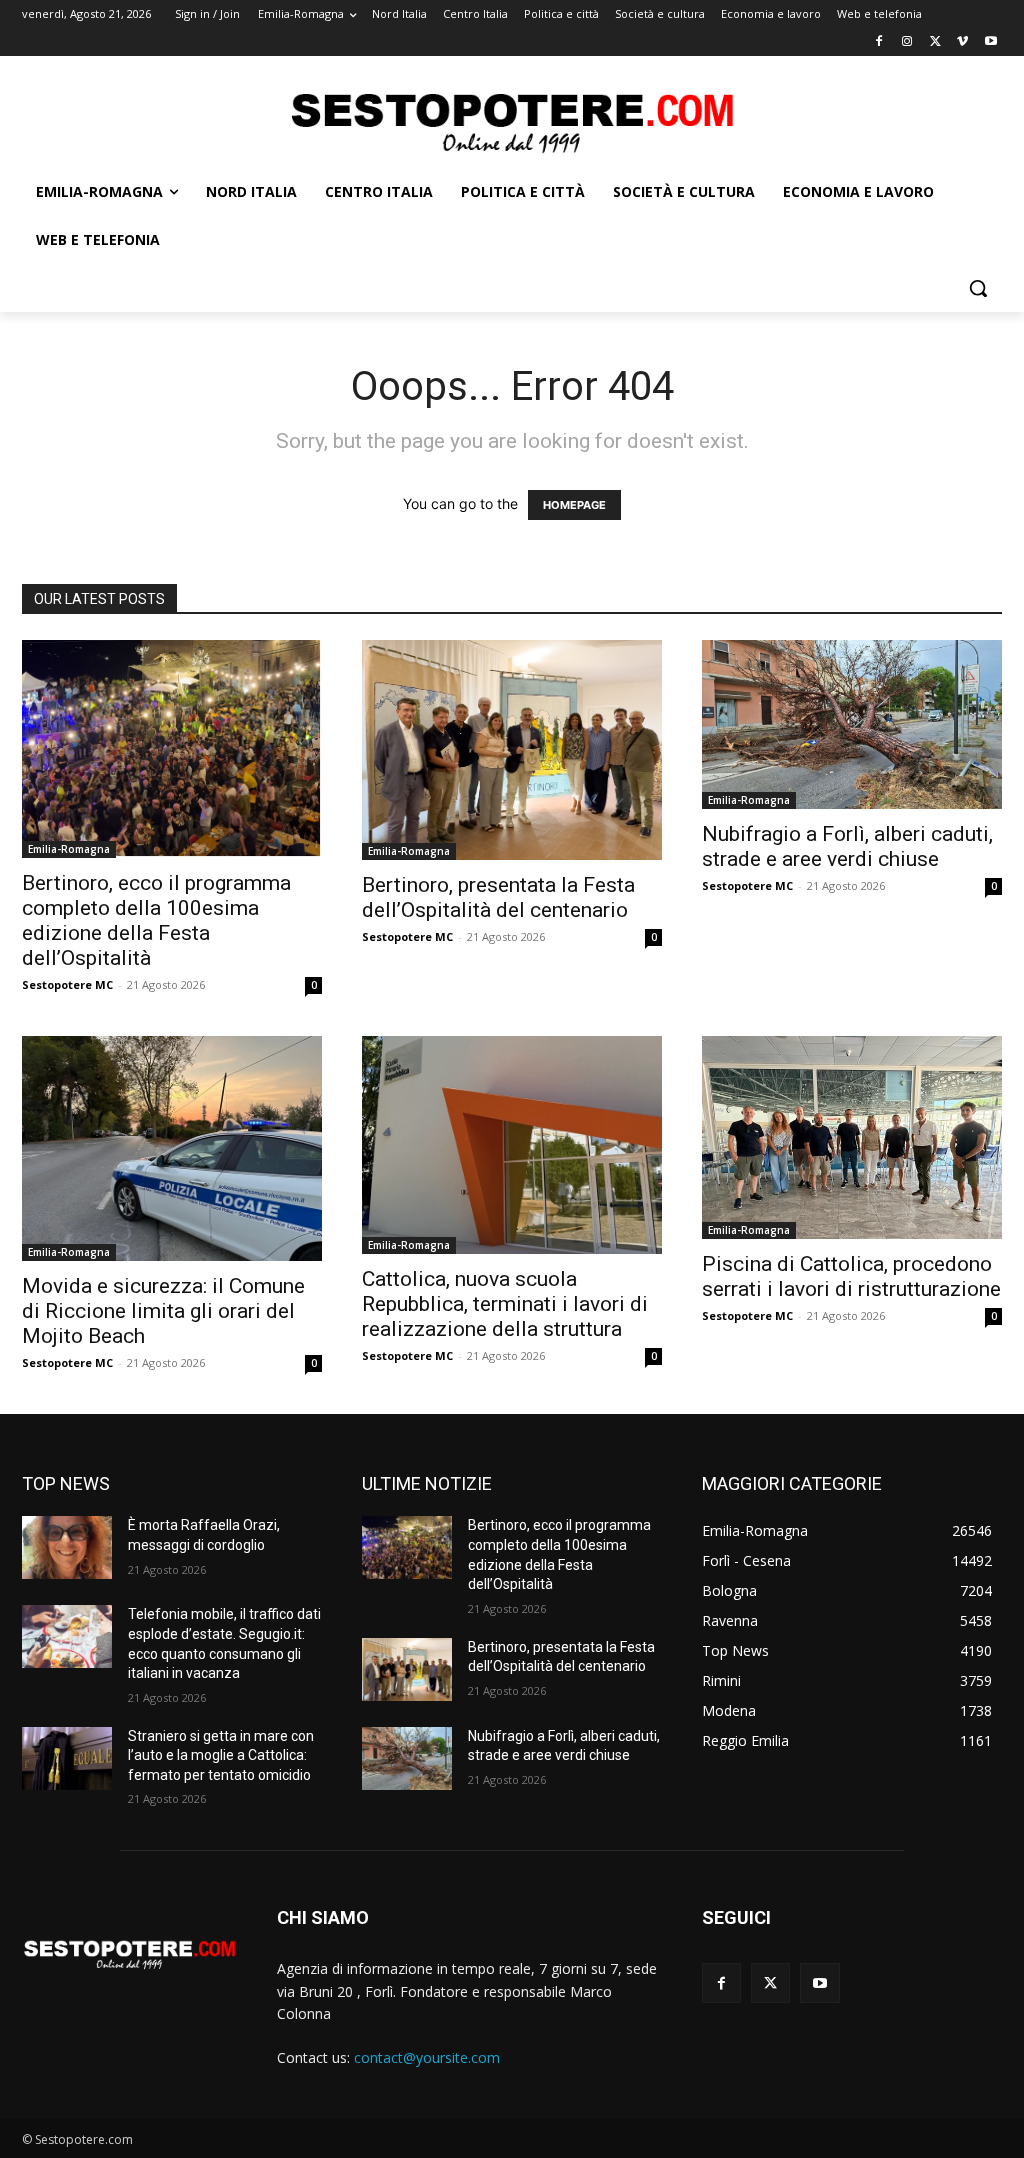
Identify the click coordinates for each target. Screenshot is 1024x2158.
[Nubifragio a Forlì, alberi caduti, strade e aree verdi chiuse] (852, 724)
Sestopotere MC (67, 984)
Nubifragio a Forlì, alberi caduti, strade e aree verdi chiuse (847, 846)
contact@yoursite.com (427, 2057)
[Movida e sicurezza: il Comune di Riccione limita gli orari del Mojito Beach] (172, 1148)
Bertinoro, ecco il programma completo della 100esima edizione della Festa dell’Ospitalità (156, 920)
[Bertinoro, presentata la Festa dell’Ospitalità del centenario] (512, 750)
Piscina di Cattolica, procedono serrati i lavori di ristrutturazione (851, 1276)
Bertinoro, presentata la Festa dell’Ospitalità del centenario (498, 897)
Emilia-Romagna (69, 849)
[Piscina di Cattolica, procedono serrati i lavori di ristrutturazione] (852, 1137)
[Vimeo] (962, 42)
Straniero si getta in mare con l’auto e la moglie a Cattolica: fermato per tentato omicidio (221, 1755)
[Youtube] (990, 42)
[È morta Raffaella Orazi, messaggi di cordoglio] (67, 1547)
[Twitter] (935, 42)
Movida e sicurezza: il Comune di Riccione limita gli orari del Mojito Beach (163, 1311)
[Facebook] (879, 42)
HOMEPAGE (574, 505)
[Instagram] (907, 42)
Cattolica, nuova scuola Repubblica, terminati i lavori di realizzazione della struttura (505, 1304)
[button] (978, 288)
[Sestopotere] (511, 121)
